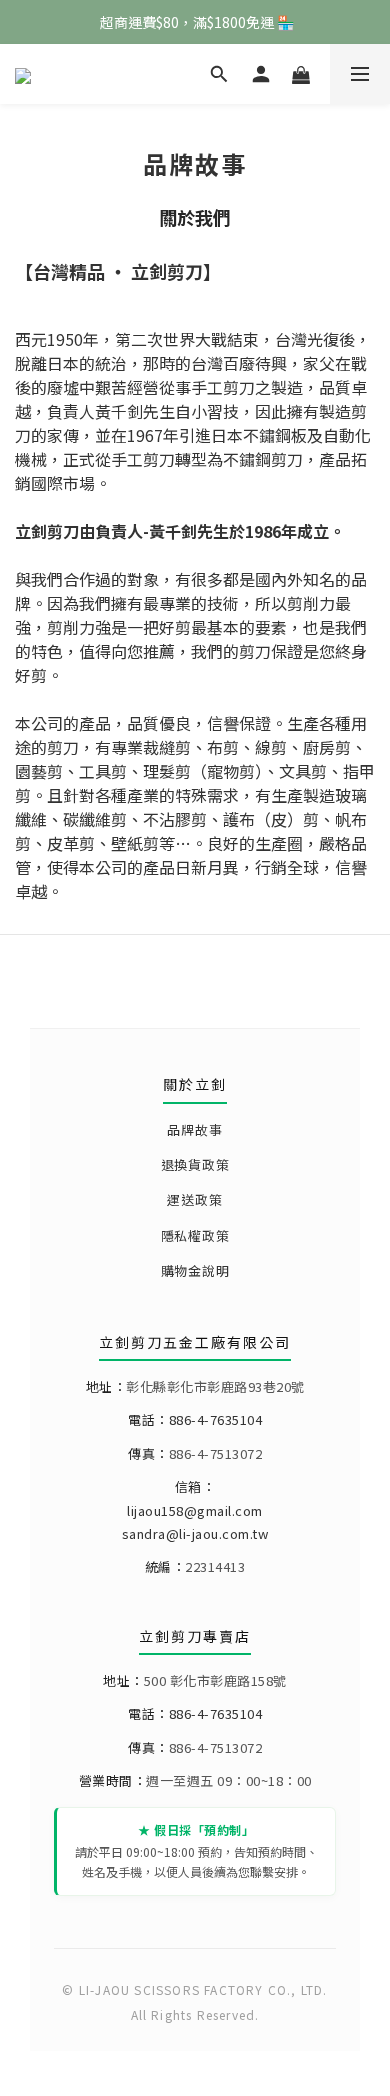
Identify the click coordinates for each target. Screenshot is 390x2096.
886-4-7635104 (216, 1419)
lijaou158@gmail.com (195, 1510)
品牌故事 (194, 1129)
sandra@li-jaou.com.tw (195, 1533)
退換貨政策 (195, 1164)
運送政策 (194, 1199)
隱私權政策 (195, 1235)
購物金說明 (195, 1270)
